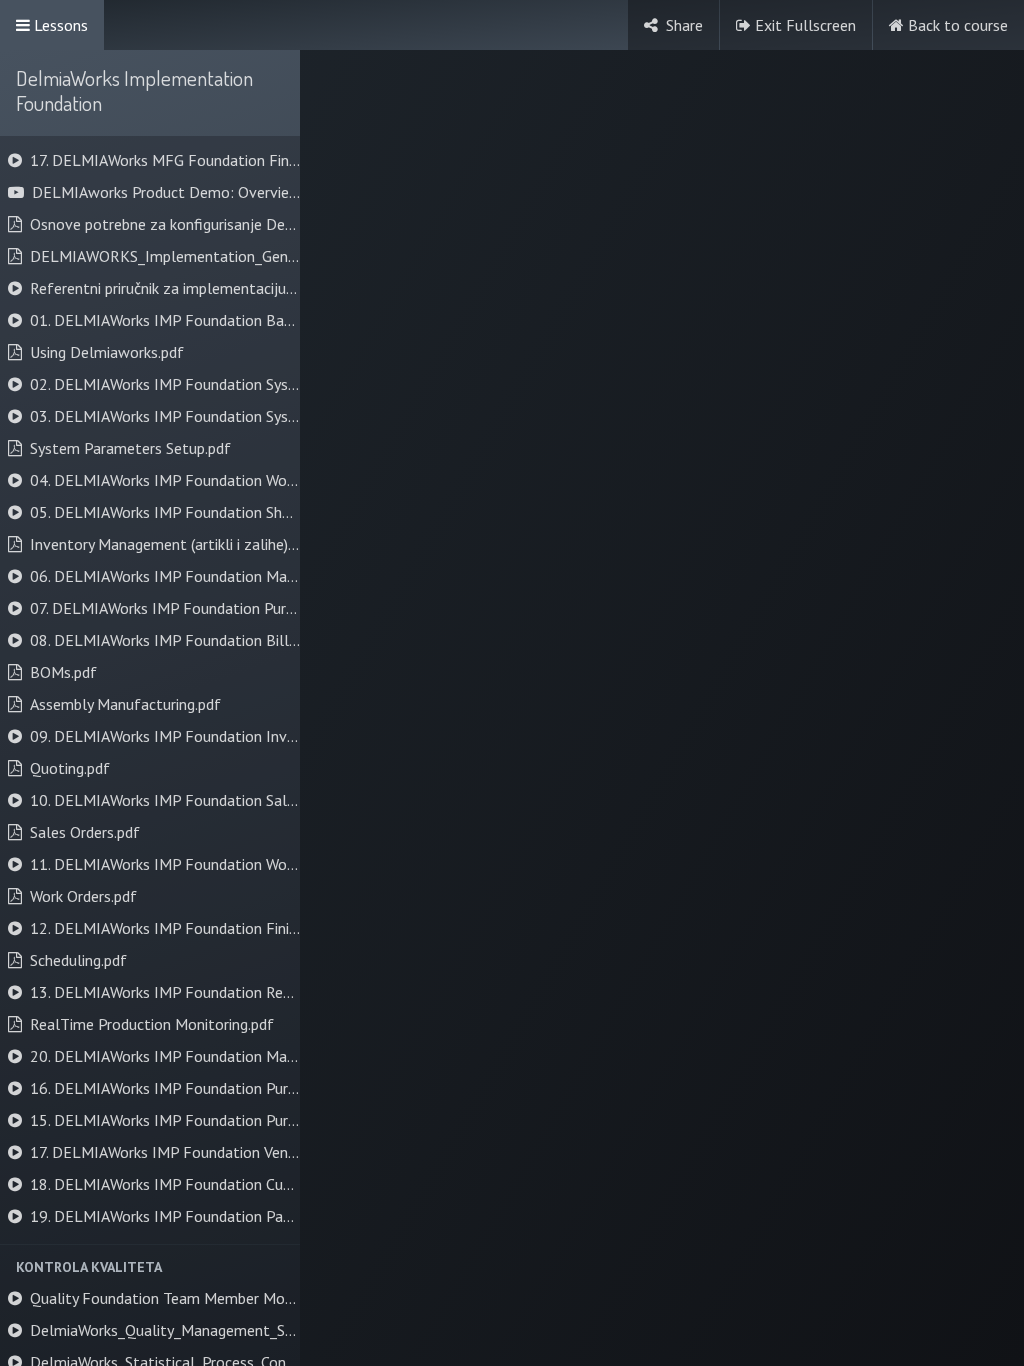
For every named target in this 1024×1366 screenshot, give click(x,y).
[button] (150, 1267)
